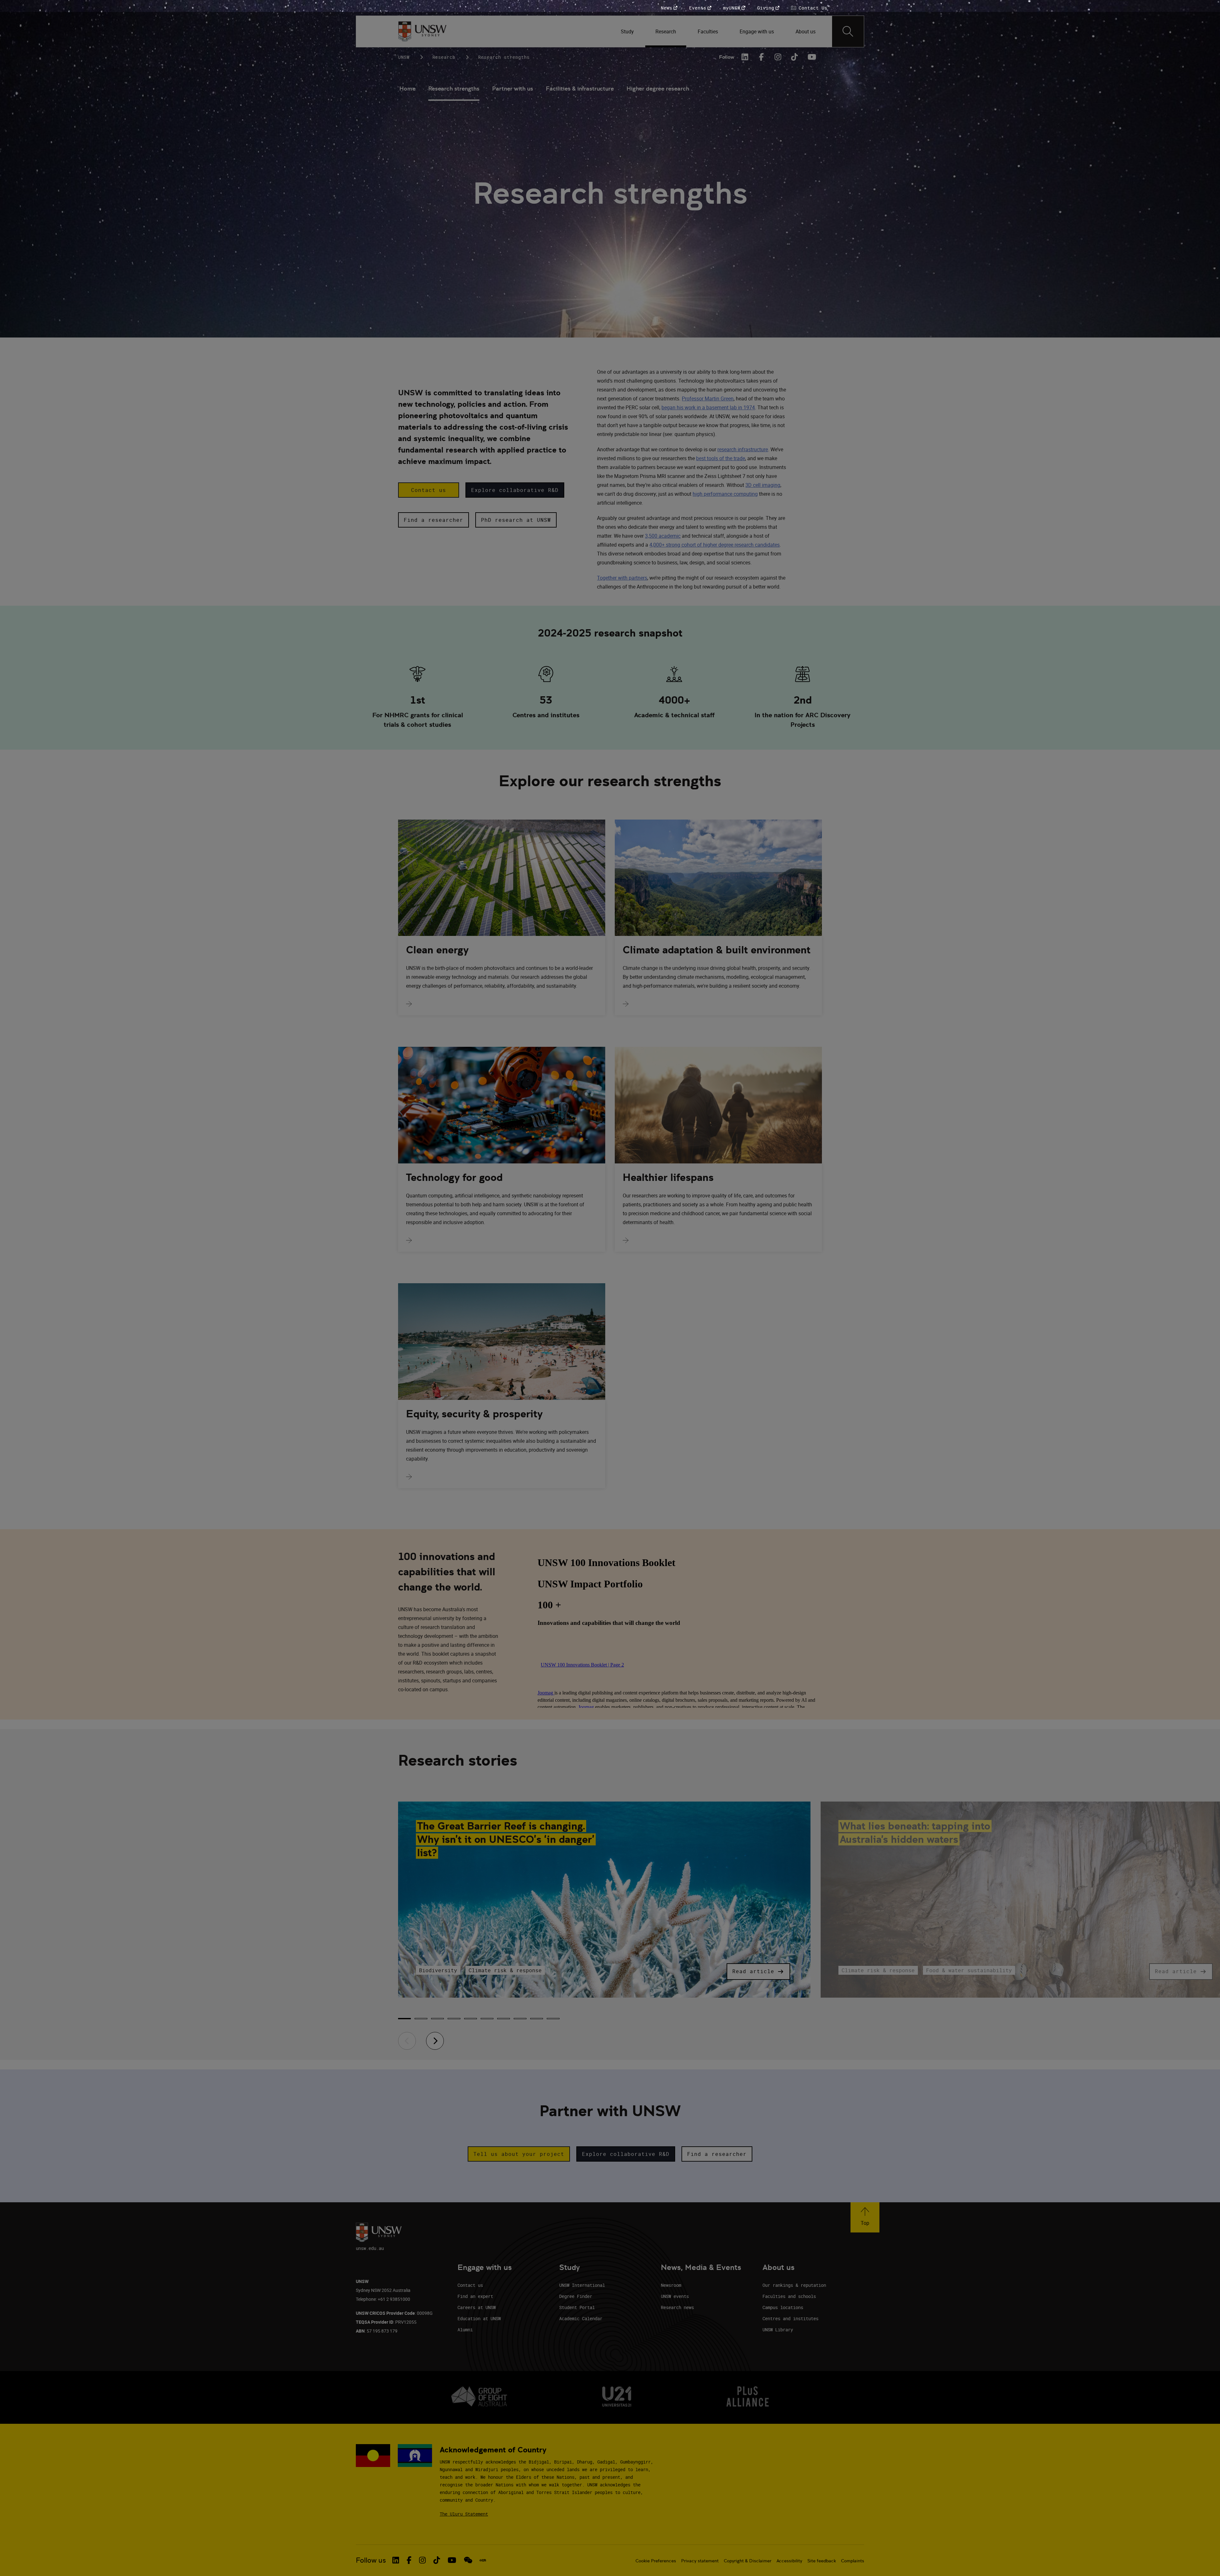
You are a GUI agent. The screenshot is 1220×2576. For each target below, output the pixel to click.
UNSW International (582, 2285)
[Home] (422, 31)
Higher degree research (658, 89)
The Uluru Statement (464, 2514)
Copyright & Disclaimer (748, 2561)
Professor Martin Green (708, 399)
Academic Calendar (581, 2318)
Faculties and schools (789, 2296)
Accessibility (789, 2561)
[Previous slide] (407, 2041)
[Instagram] (778, 57)
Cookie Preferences (656, 2561)
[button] (429, 490)
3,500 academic (663, 536)
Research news (677, 2307)
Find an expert (475, 2296)
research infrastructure (743, 449)
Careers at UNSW (477, 2307)
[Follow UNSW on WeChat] (468, 2560)
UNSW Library (778, 2330)
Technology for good (454, 1177)
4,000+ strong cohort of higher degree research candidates (715, 545)
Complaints (853, 2561)
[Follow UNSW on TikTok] (437, 2560)
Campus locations (783, 2307)
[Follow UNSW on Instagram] (422, 2560)
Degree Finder (576, 2296)
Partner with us (513, 89)
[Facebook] (762, 57)
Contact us (470, 2285)
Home (407, 89)
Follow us (371, 2560)
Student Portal (577, 2307)
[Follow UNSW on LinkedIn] (396, 2560)
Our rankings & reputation (794, 2285)
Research (444, 57)
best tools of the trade (721, 458)
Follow (727, 57)
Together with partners (622, 578)
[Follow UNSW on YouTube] (452, 2560)
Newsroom (671, 2285)
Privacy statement (700, 2561)
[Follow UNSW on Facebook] (409, 2560)
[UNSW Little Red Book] (483, 2560)
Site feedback (822, 2561)
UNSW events (675, 2296)
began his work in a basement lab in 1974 (708, 407)
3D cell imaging (763, 485)
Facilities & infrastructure (580, 89)
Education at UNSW (479, 2318)
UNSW (404, 57)
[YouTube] (811, 57)
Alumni (465, 2330)
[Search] (848, 31)
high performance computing (725, 494)
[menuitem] (628, 31)
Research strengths (454, 89)
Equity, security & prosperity (474, 1414)
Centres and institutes (790, 2318)
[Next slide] (435, 2041)
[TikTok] (795, 57)
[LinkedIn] (745, 57)
